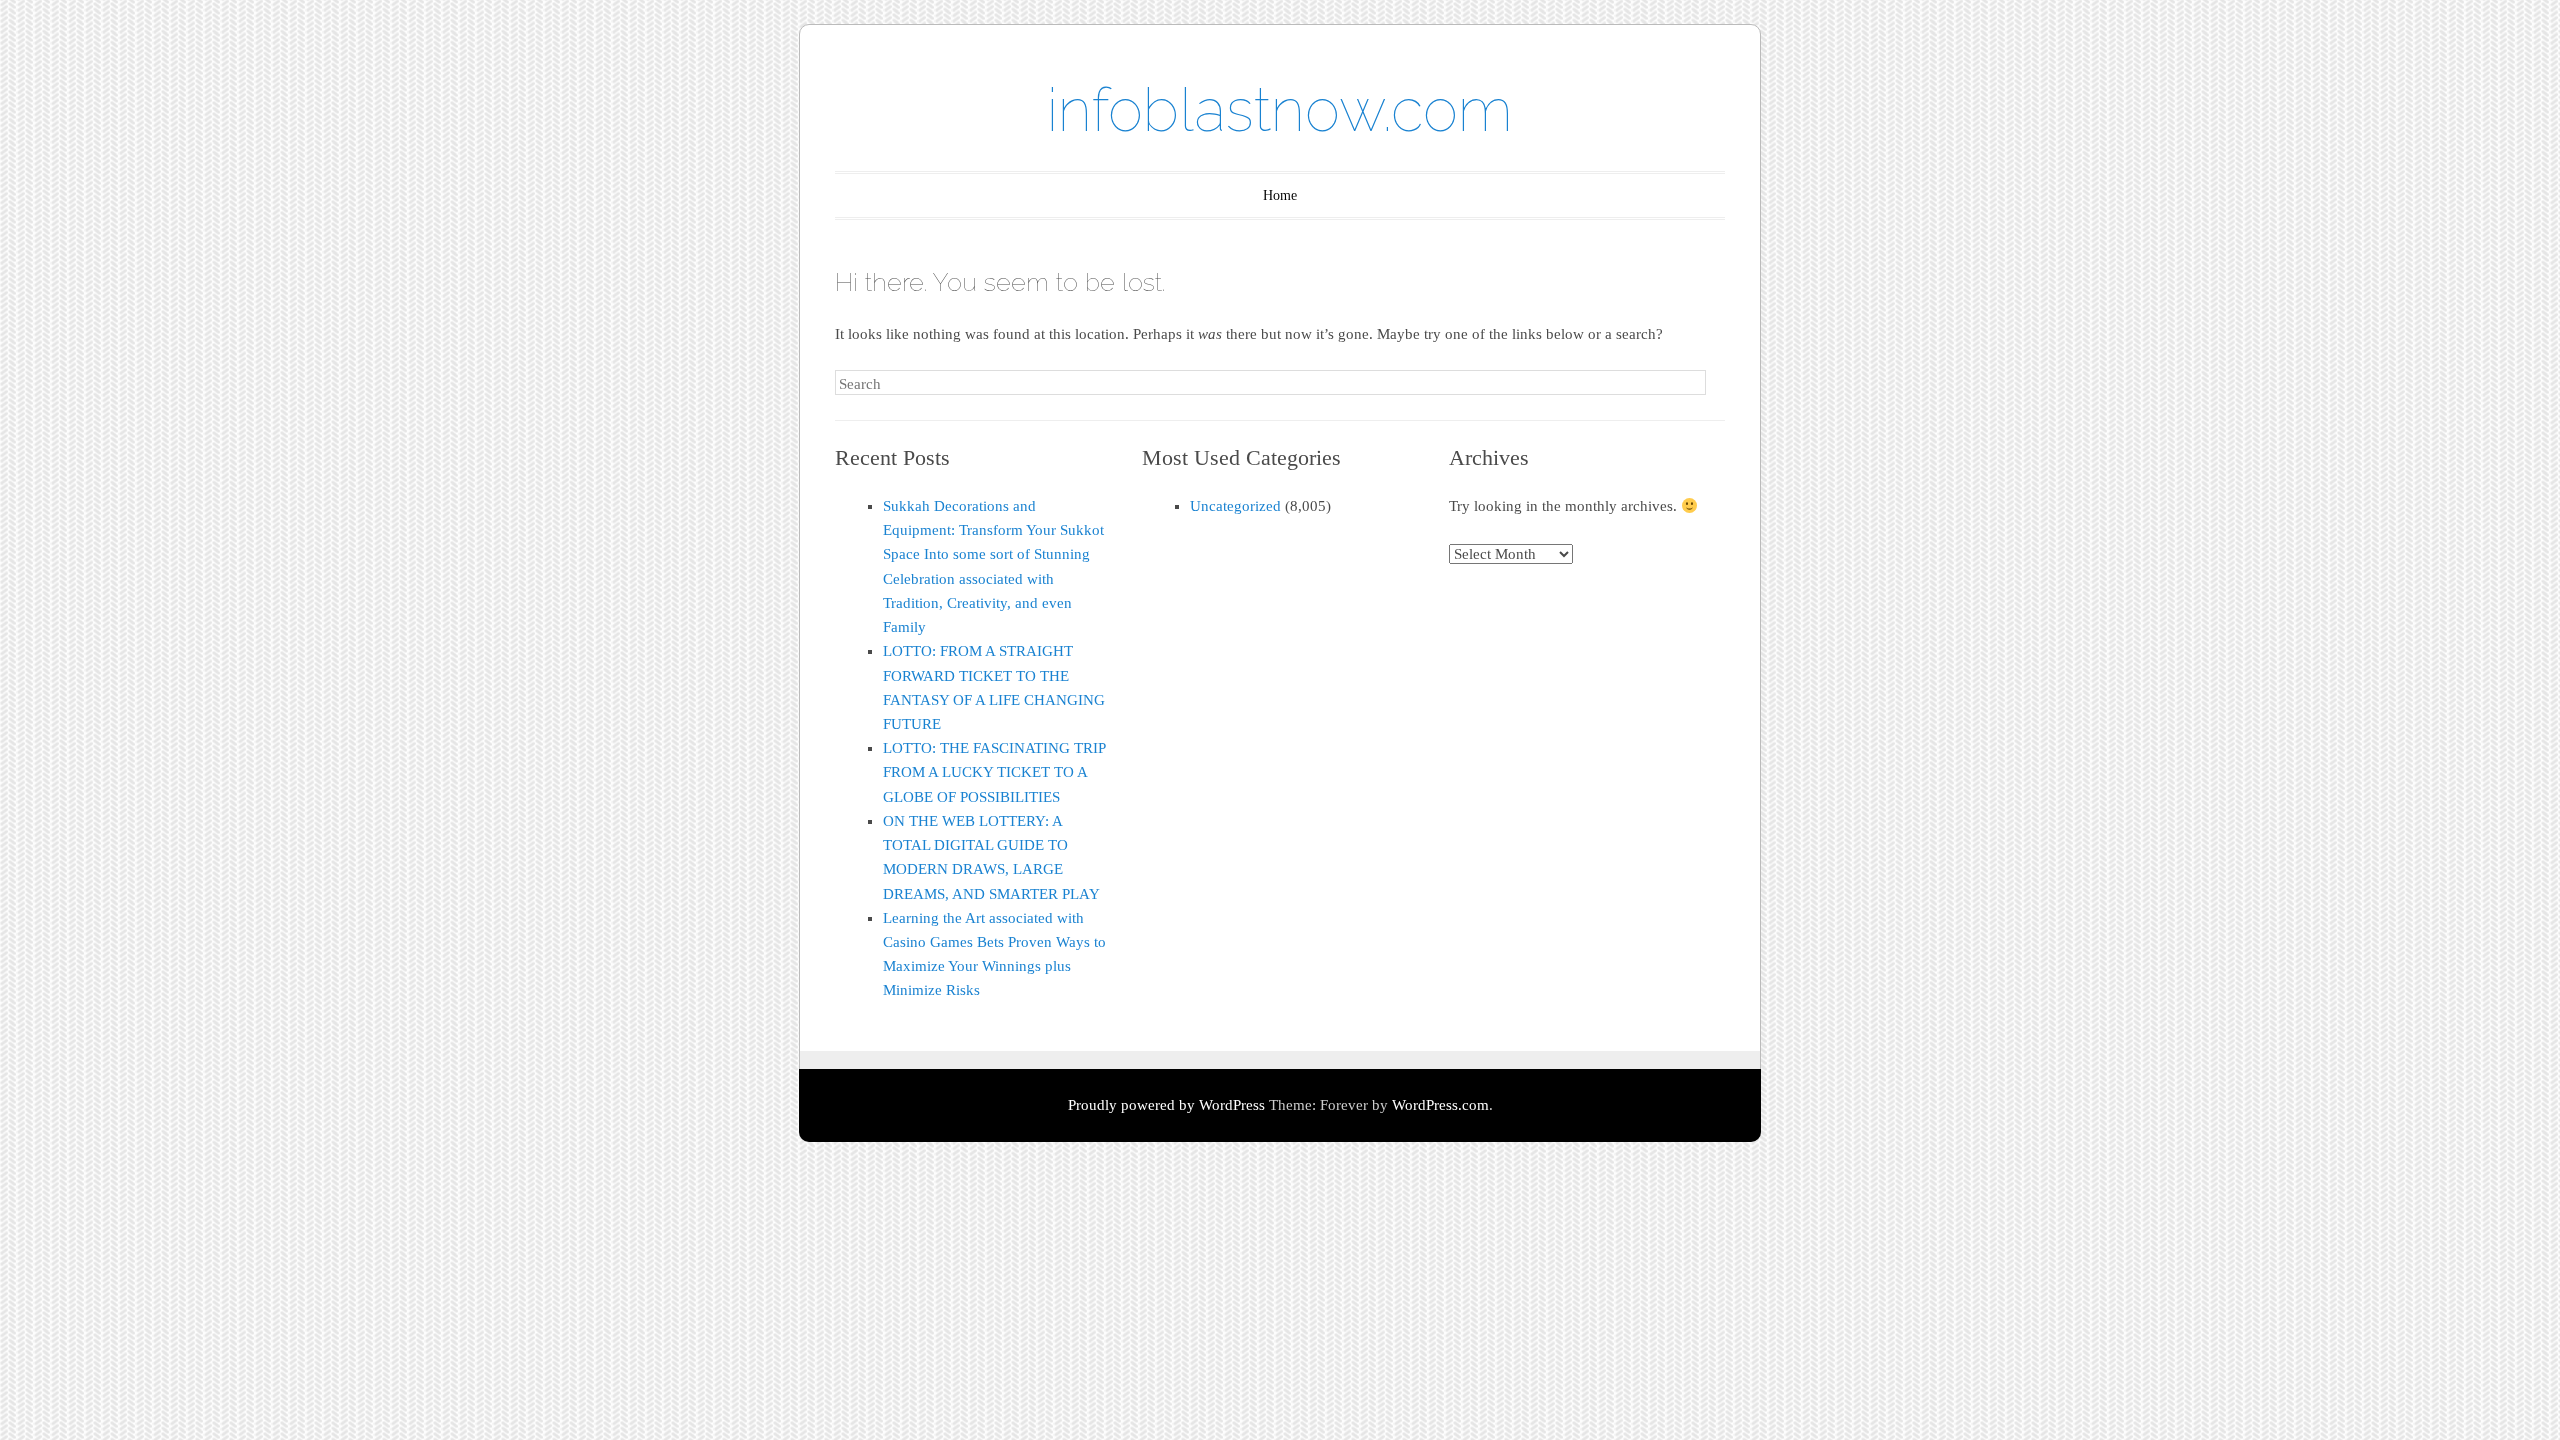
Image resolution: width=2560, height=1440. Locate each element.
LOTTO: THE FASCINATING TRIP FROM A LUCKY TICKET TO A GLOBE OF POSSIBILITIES (994, 772)
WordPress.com (1440, 1105)
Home (1280, 195)
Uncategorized (1235, 506)
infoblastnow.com (1280, 110)
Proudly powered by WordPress (1166, 1105)
